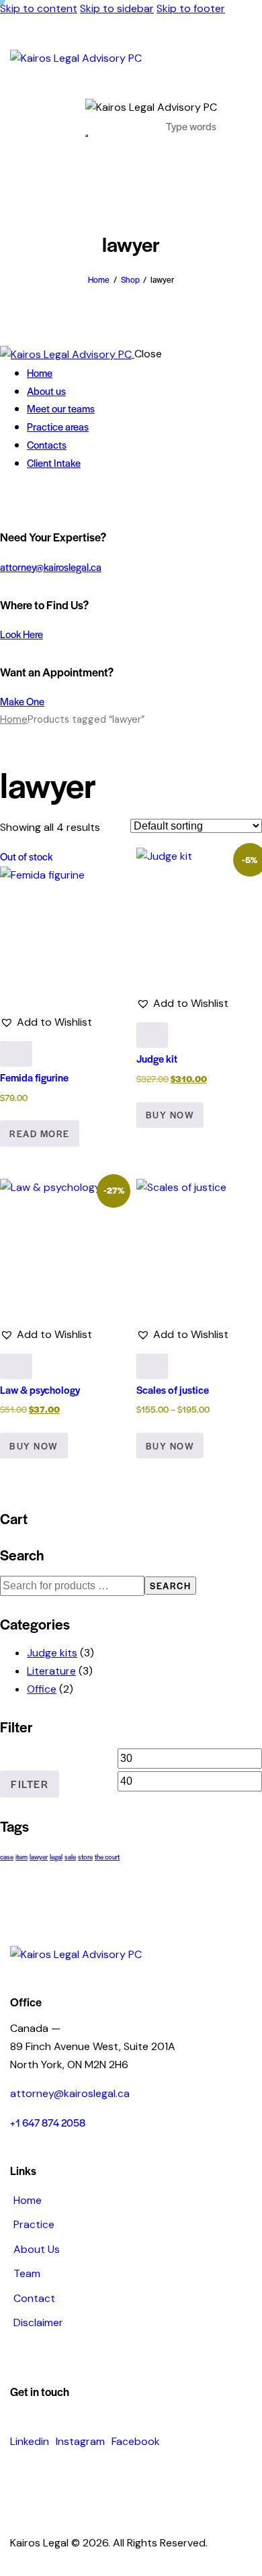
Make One (22, 701)
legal (56, 1857)
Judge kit (157, 1058)
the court (107, 1857)
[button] (46, 1023)
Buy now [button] (170, 1115)
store (85, 1857)
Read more (40, 1134)
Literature (51, 1671)
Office (42, 1689)
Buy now (170, 1446)
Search (170, 1586)
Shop (130, 279)
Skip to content (39, 8)
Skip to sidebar (117, 8)
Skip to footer (191, 8)
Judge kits (52, 1653)
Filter (30, 1784)
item (21, 1857)
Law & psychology (40, 1389)
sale (70, 1857)
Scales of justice (173, 1389)
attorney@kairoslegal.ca (51, 567)
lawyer (39, 1857)
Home (99, 279)
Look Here (21, 634)
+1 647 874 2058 (48, 2122)
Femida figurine (34, 1077)
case (7, 1857)
